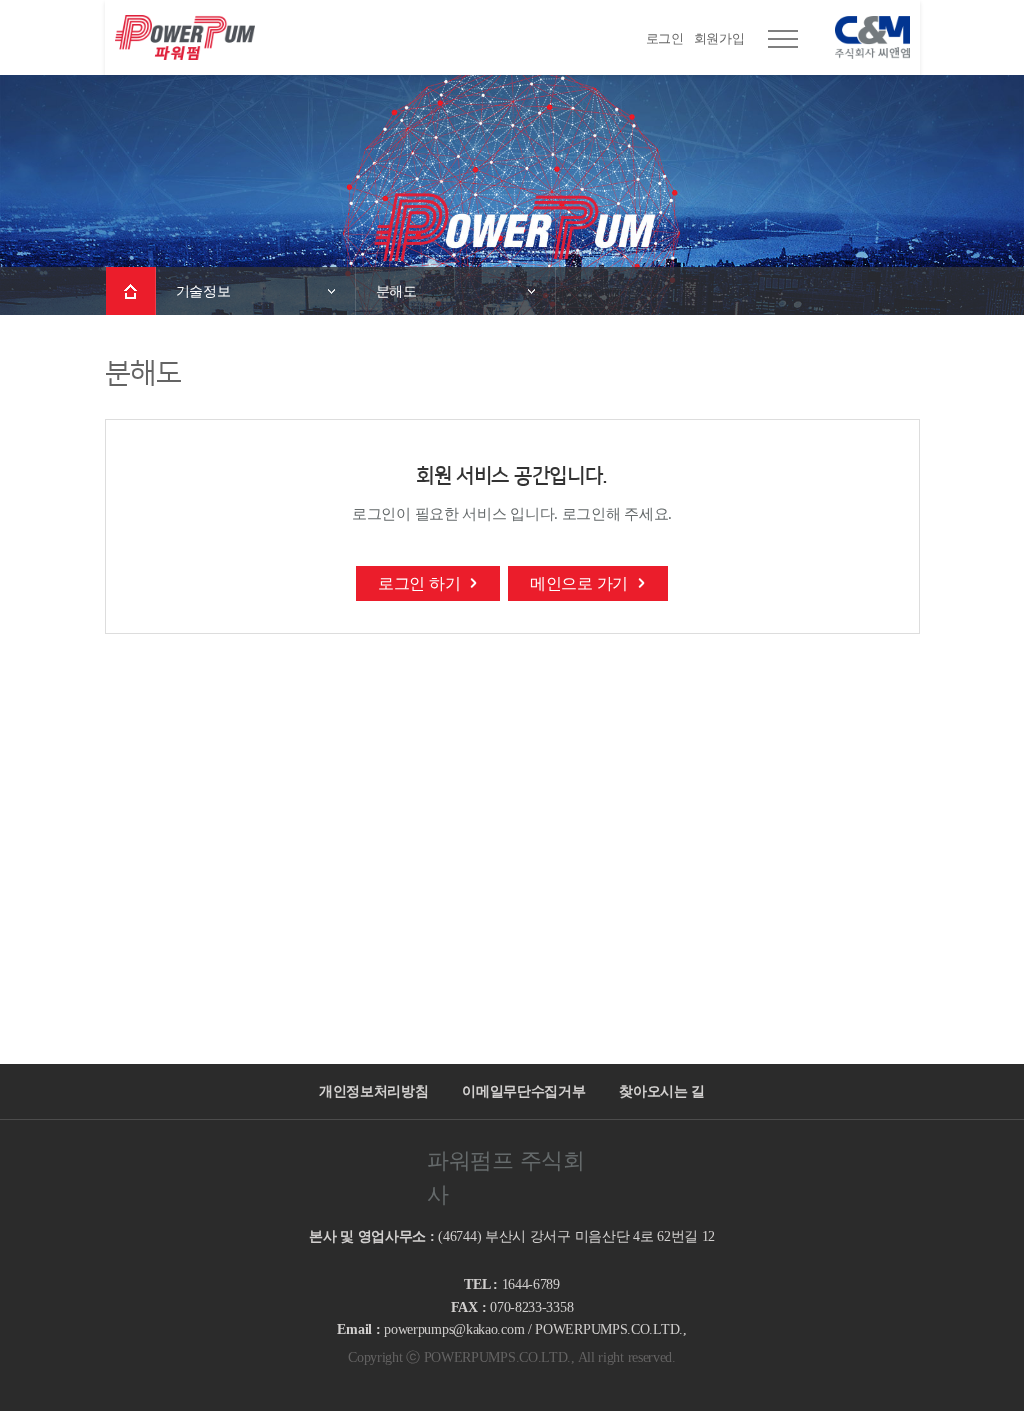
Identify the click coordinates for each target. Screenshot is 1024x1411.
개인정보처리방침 (374, 1091)
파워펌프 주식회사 (185, 37)
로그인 (665, 38)
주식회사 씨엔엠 (862, 37)
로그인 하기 (419, 583)
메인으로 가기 (579, 583)
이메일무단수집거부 (523, 1091)
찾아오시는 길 (662, 1091)
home (131, 291)
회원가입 (719, 38)
